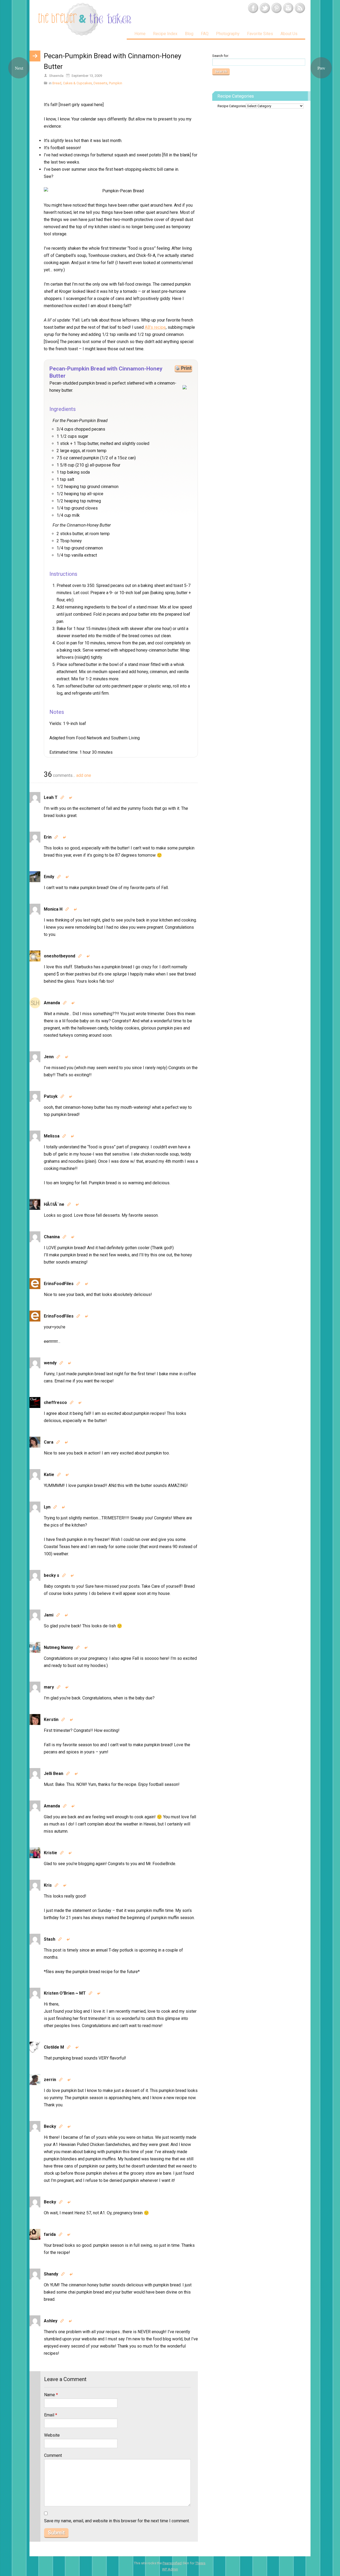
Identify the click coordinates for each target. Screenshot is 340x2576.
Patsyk (51, 1096)
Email (51, 2415)
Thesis (200, 2563)
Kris (48, 1885)
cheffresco (55, 1402)
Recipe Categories (232, 106)
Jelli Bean (54, 1773)
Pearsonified (172, 2563)
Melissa (52, 1136)
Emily (49, 877)
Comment (53, 2455)
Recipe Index (165, 34)
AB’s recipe (155, 327)
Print (186, 368)
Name (51, 2395)
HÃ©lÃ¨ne (54, 1204)
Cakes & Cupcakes (77, 83)
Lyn (47, 1507)
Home (140, 34)
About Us (289, 34)
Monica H (53, 909)
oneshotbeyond (59, 956)
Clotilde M (54, 2047)
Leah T (51, 797)
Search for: (221, 56)
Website (52, 2435)
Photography (228, 34)
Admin (170, 2569)
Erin (48, 837)
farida (50, 2234)
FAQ (205, 34)
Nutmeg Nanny (58, 1647)
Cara (49, 1442)
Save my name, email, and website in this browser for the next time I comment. (117, 2521)
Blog (189, 34)
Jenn (49, 1057)
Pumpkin (116, 83)
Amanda (52, 1003)
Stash (50, 1939)
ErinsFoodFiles (59, 1284)
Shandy (51, 2274)
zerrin (50, 2080)
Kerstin (51, 1720)
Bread (57, 83)
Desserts (100, 83)
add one (84, 775)
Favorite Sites (260, 34)
